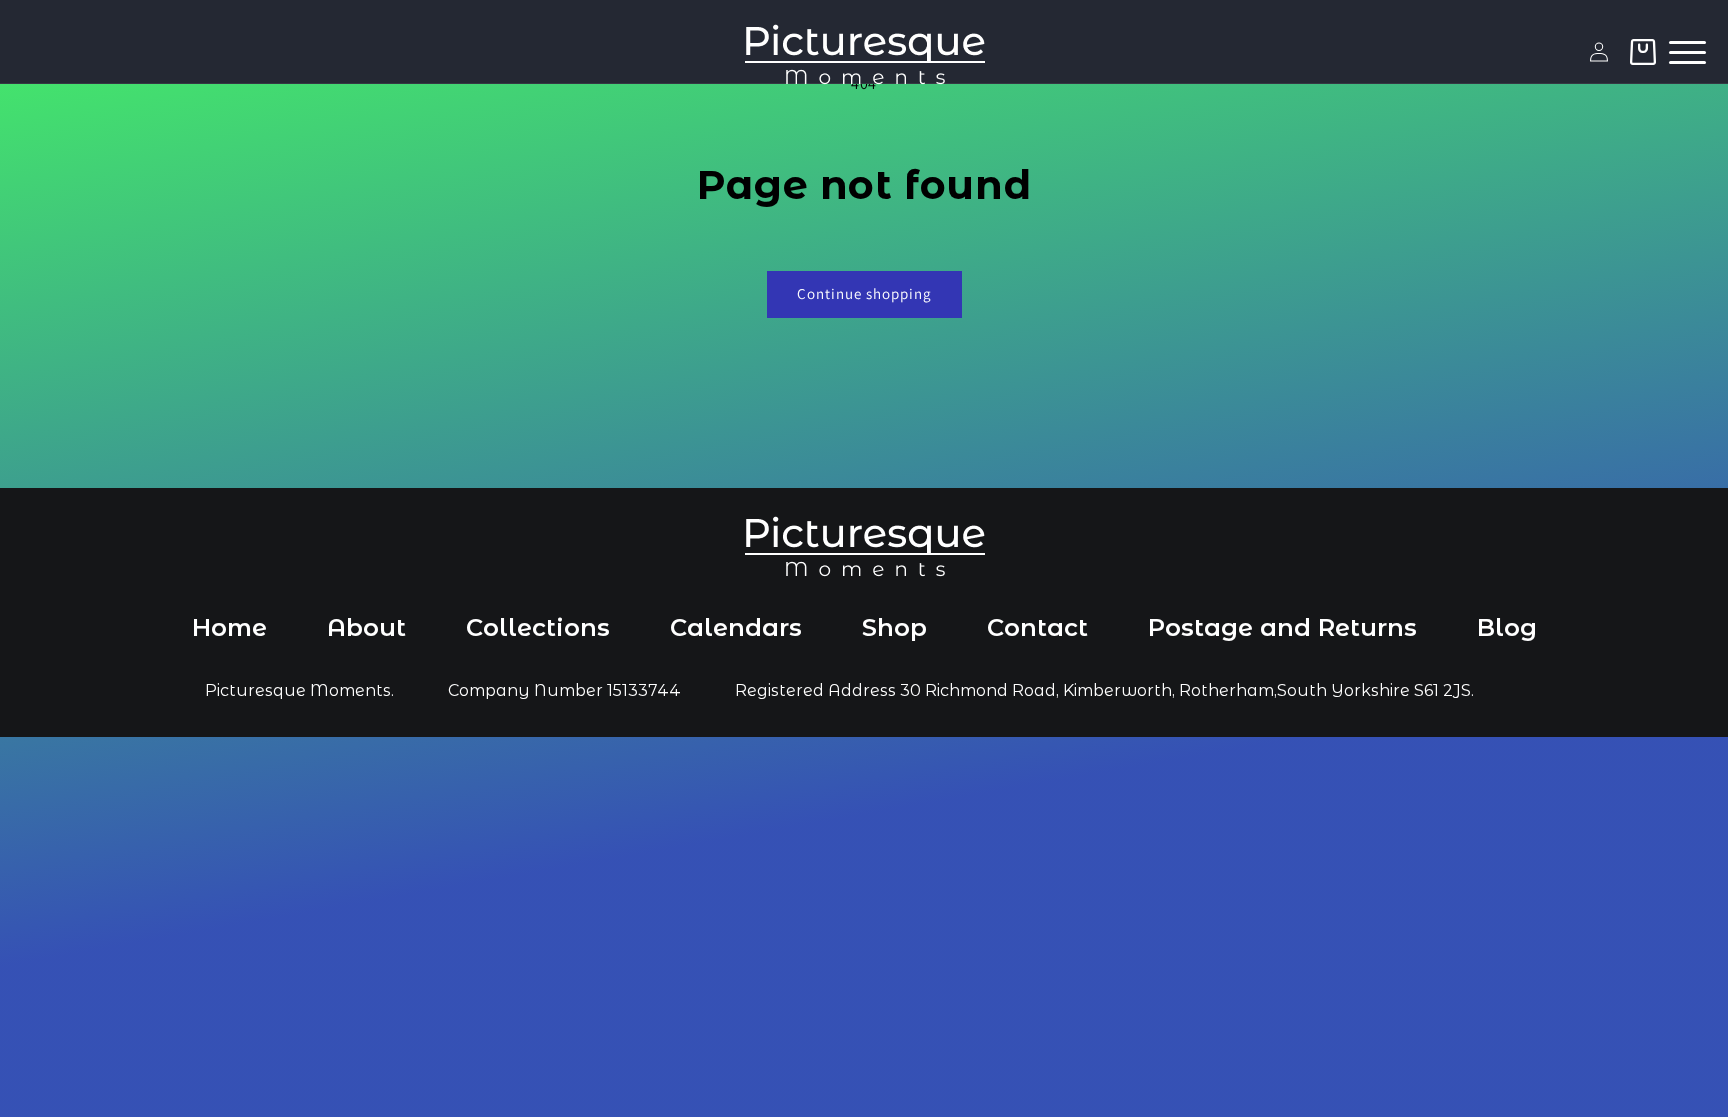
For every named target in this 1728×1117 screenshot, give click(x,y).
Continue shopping (864, 293)
